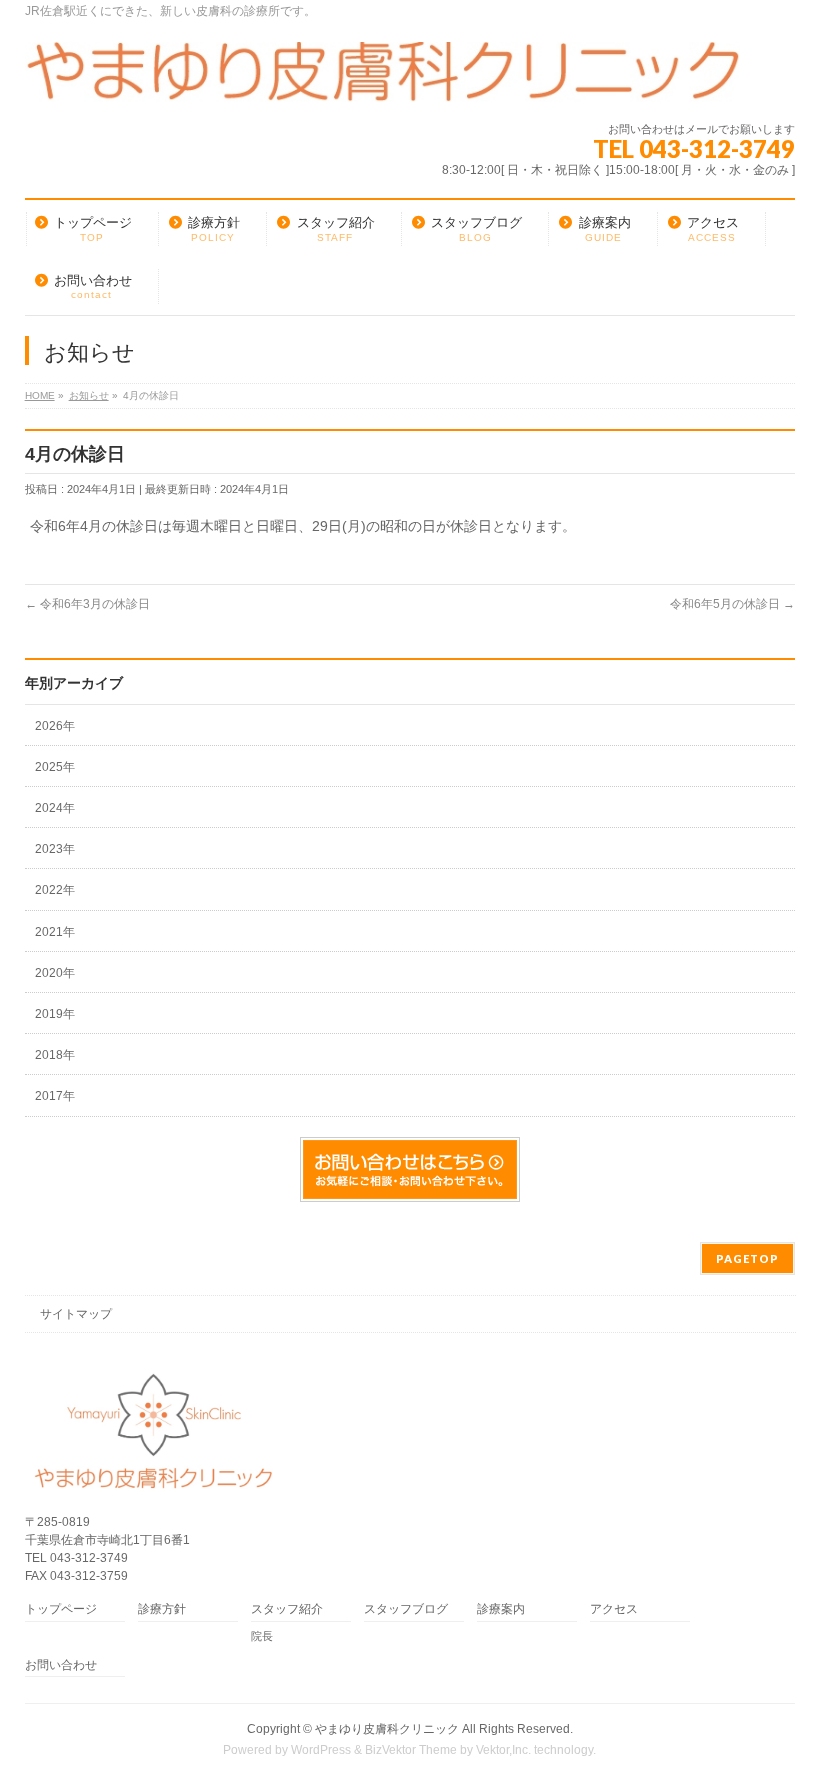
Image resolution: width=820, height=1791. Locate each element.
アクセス (614, 1609)
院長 (262, 1636)
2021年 (55, 932)
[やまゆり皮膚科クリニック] (382, 79)
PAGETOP (747, 1258)
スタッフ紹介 (287, 1609)
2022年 (55, 890)
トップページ (61, 1609)
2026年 (55, 726)
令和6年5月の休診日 (732, 604)
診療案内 (501, 1609)
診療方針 (162, 1609)
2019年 (55, 1014)
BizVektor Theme (411, 1750)
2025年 (55, 767)
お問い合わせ (61, 1665)
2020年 (55, 973)
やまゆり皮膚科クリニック (387, 1729)
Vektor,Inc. (503, 1750)
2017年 (55, 1096)
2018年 (55, 1055)
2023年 (55, 849)
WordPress (321, 1750)
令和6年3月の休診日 (87, 604)
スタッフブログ (406, 1609)
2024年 (55, 808)
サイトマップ (76, 1314)
